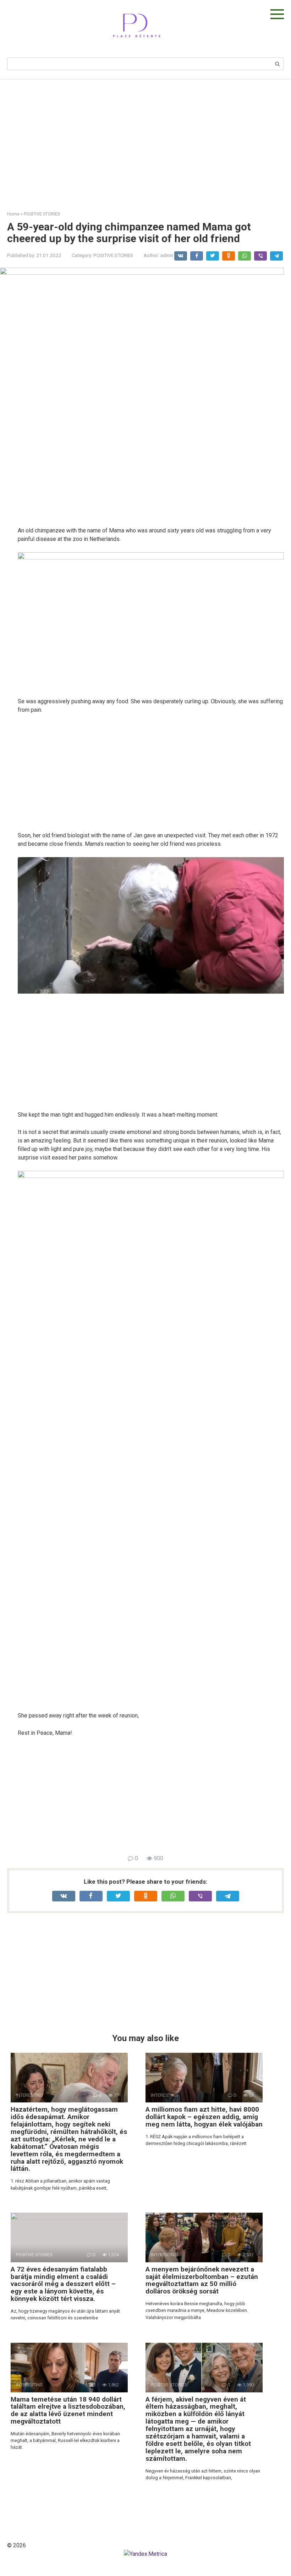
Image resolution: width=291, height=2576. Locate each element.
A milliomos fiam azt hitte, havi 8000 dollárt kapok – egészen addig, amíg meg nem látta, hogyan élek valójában (204, 2117)
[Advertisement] (145, 140)
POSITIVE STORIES (113, 255)
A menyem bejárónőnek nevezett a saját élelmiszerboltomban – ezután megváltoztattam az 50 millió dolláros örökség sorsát (202, 2280)
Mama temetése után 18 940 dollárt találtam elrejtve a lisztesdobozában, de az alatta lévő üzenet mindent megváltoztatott (68, 2410)
